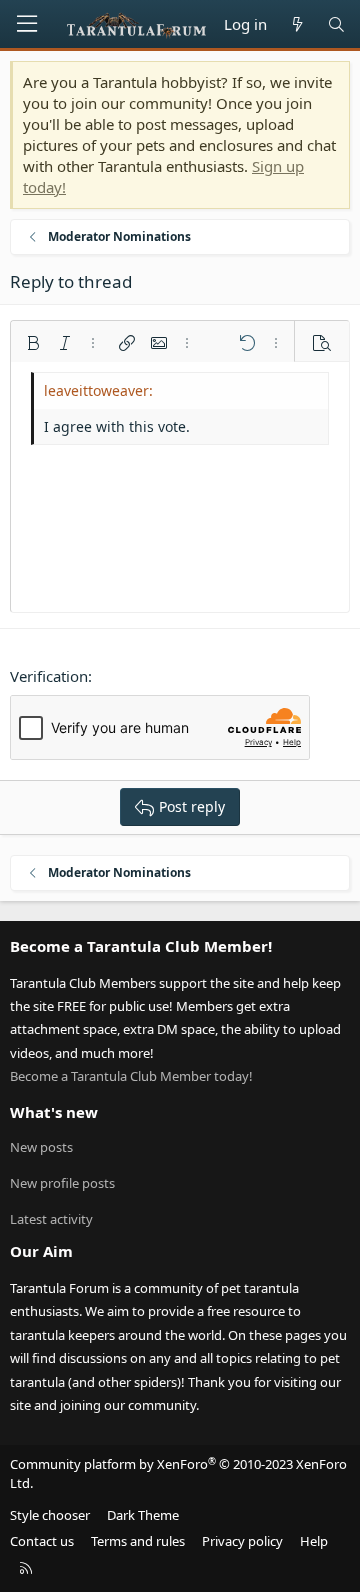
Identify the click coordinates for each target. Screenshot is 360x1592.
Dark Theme (143, 1515)
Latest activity (51, 1219)
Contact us (42, 1541)
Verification (49, 676)
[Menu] (27, 24)
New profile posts (62, 1183)
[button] (33, 343)
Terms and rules (138, 1541)
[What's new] (296, 24)
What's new (54, 1112)
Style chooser (50, 1515)
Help (314, 1541)
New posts (41, 1147)
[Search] (336, 24)
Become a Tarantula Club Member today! (131, 1076)
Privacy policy (242, 1541)
